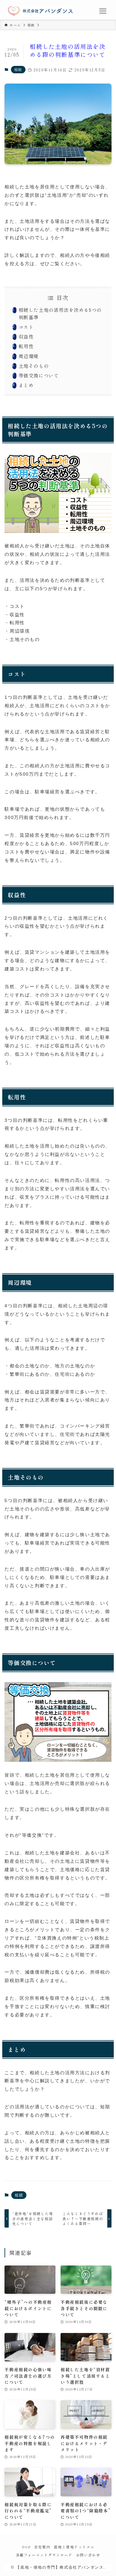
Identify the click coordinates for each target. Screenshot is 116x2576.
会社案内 (42, 2547)
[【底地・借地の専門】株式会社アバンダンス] (40, 11)
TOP (26, 2547)
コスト (26, 327)
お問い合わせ (88, 2555)
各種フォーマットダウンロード (44, 2555)
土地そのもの (34, 366)
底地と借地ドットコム (74, 2547)
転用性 (26, 346)
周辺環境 (29, 356)
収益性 (26, 336)
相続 (18, 69)
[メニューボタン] (103, 11)
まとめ (26, 385)
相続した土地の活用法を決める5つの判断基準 (60, 313)
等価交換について (39, 375)
